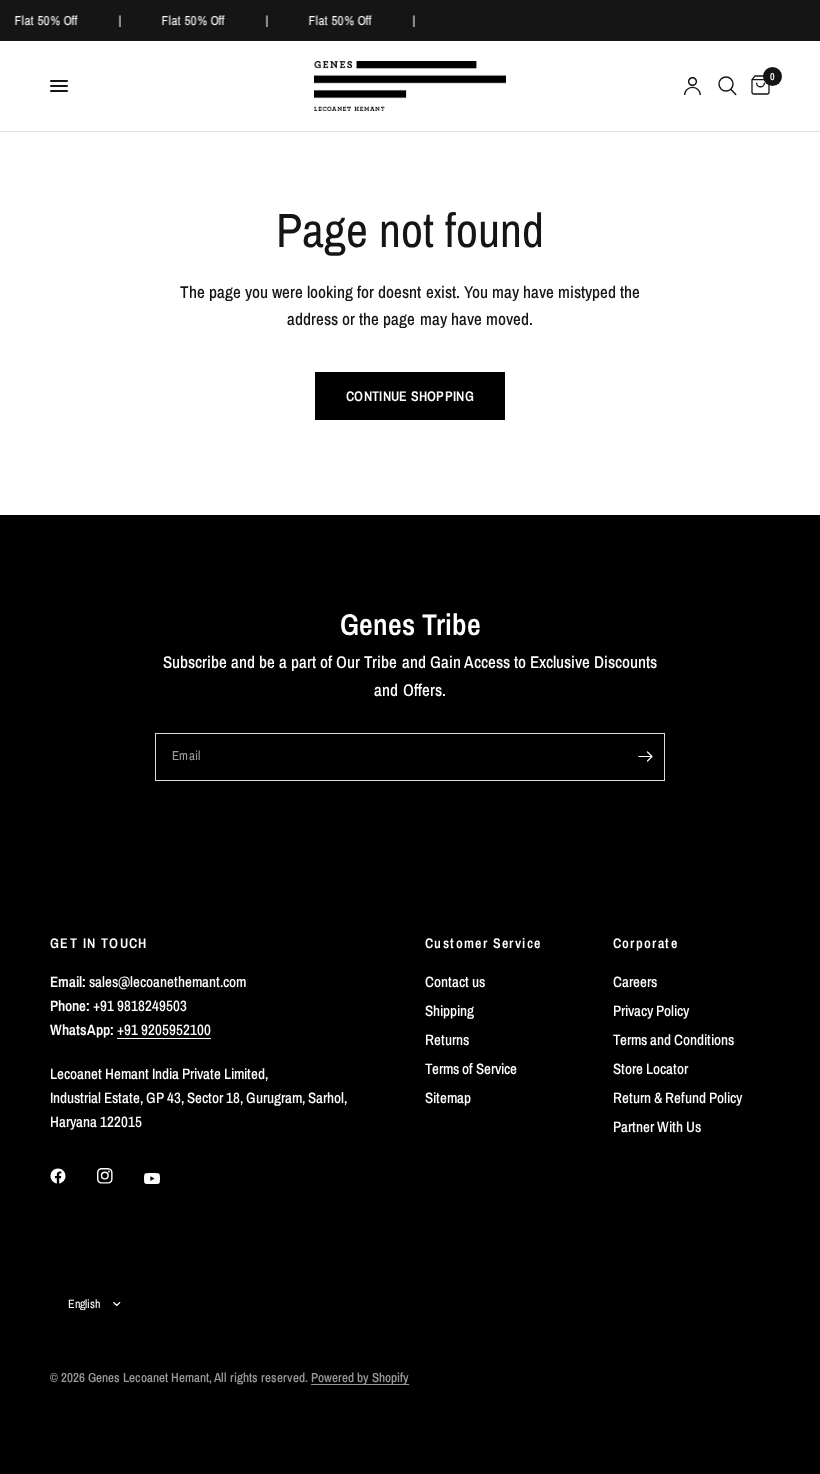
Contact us (455, 981)
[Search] (727, 86)
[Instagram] (119, 1176)
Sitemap (448, 1097)
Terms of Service (471, 1068)
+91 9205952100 (164, 1029)
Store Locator (650, 1068)
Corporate (646, 943)
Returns (447, 1039)
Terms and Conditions (673, 1039)
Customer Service (483, 943)
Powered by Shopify (360, 1377)
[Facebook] (72, 1176)
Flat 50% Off (46, 20)
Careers (635, 981)
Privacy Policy (651, 1010)
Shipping (449, 1010)
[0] (757, 86)
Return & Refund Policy (677, 1097)
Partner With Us (657, 1126)
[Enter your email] (645, 757)
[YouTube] (166, 1178)
